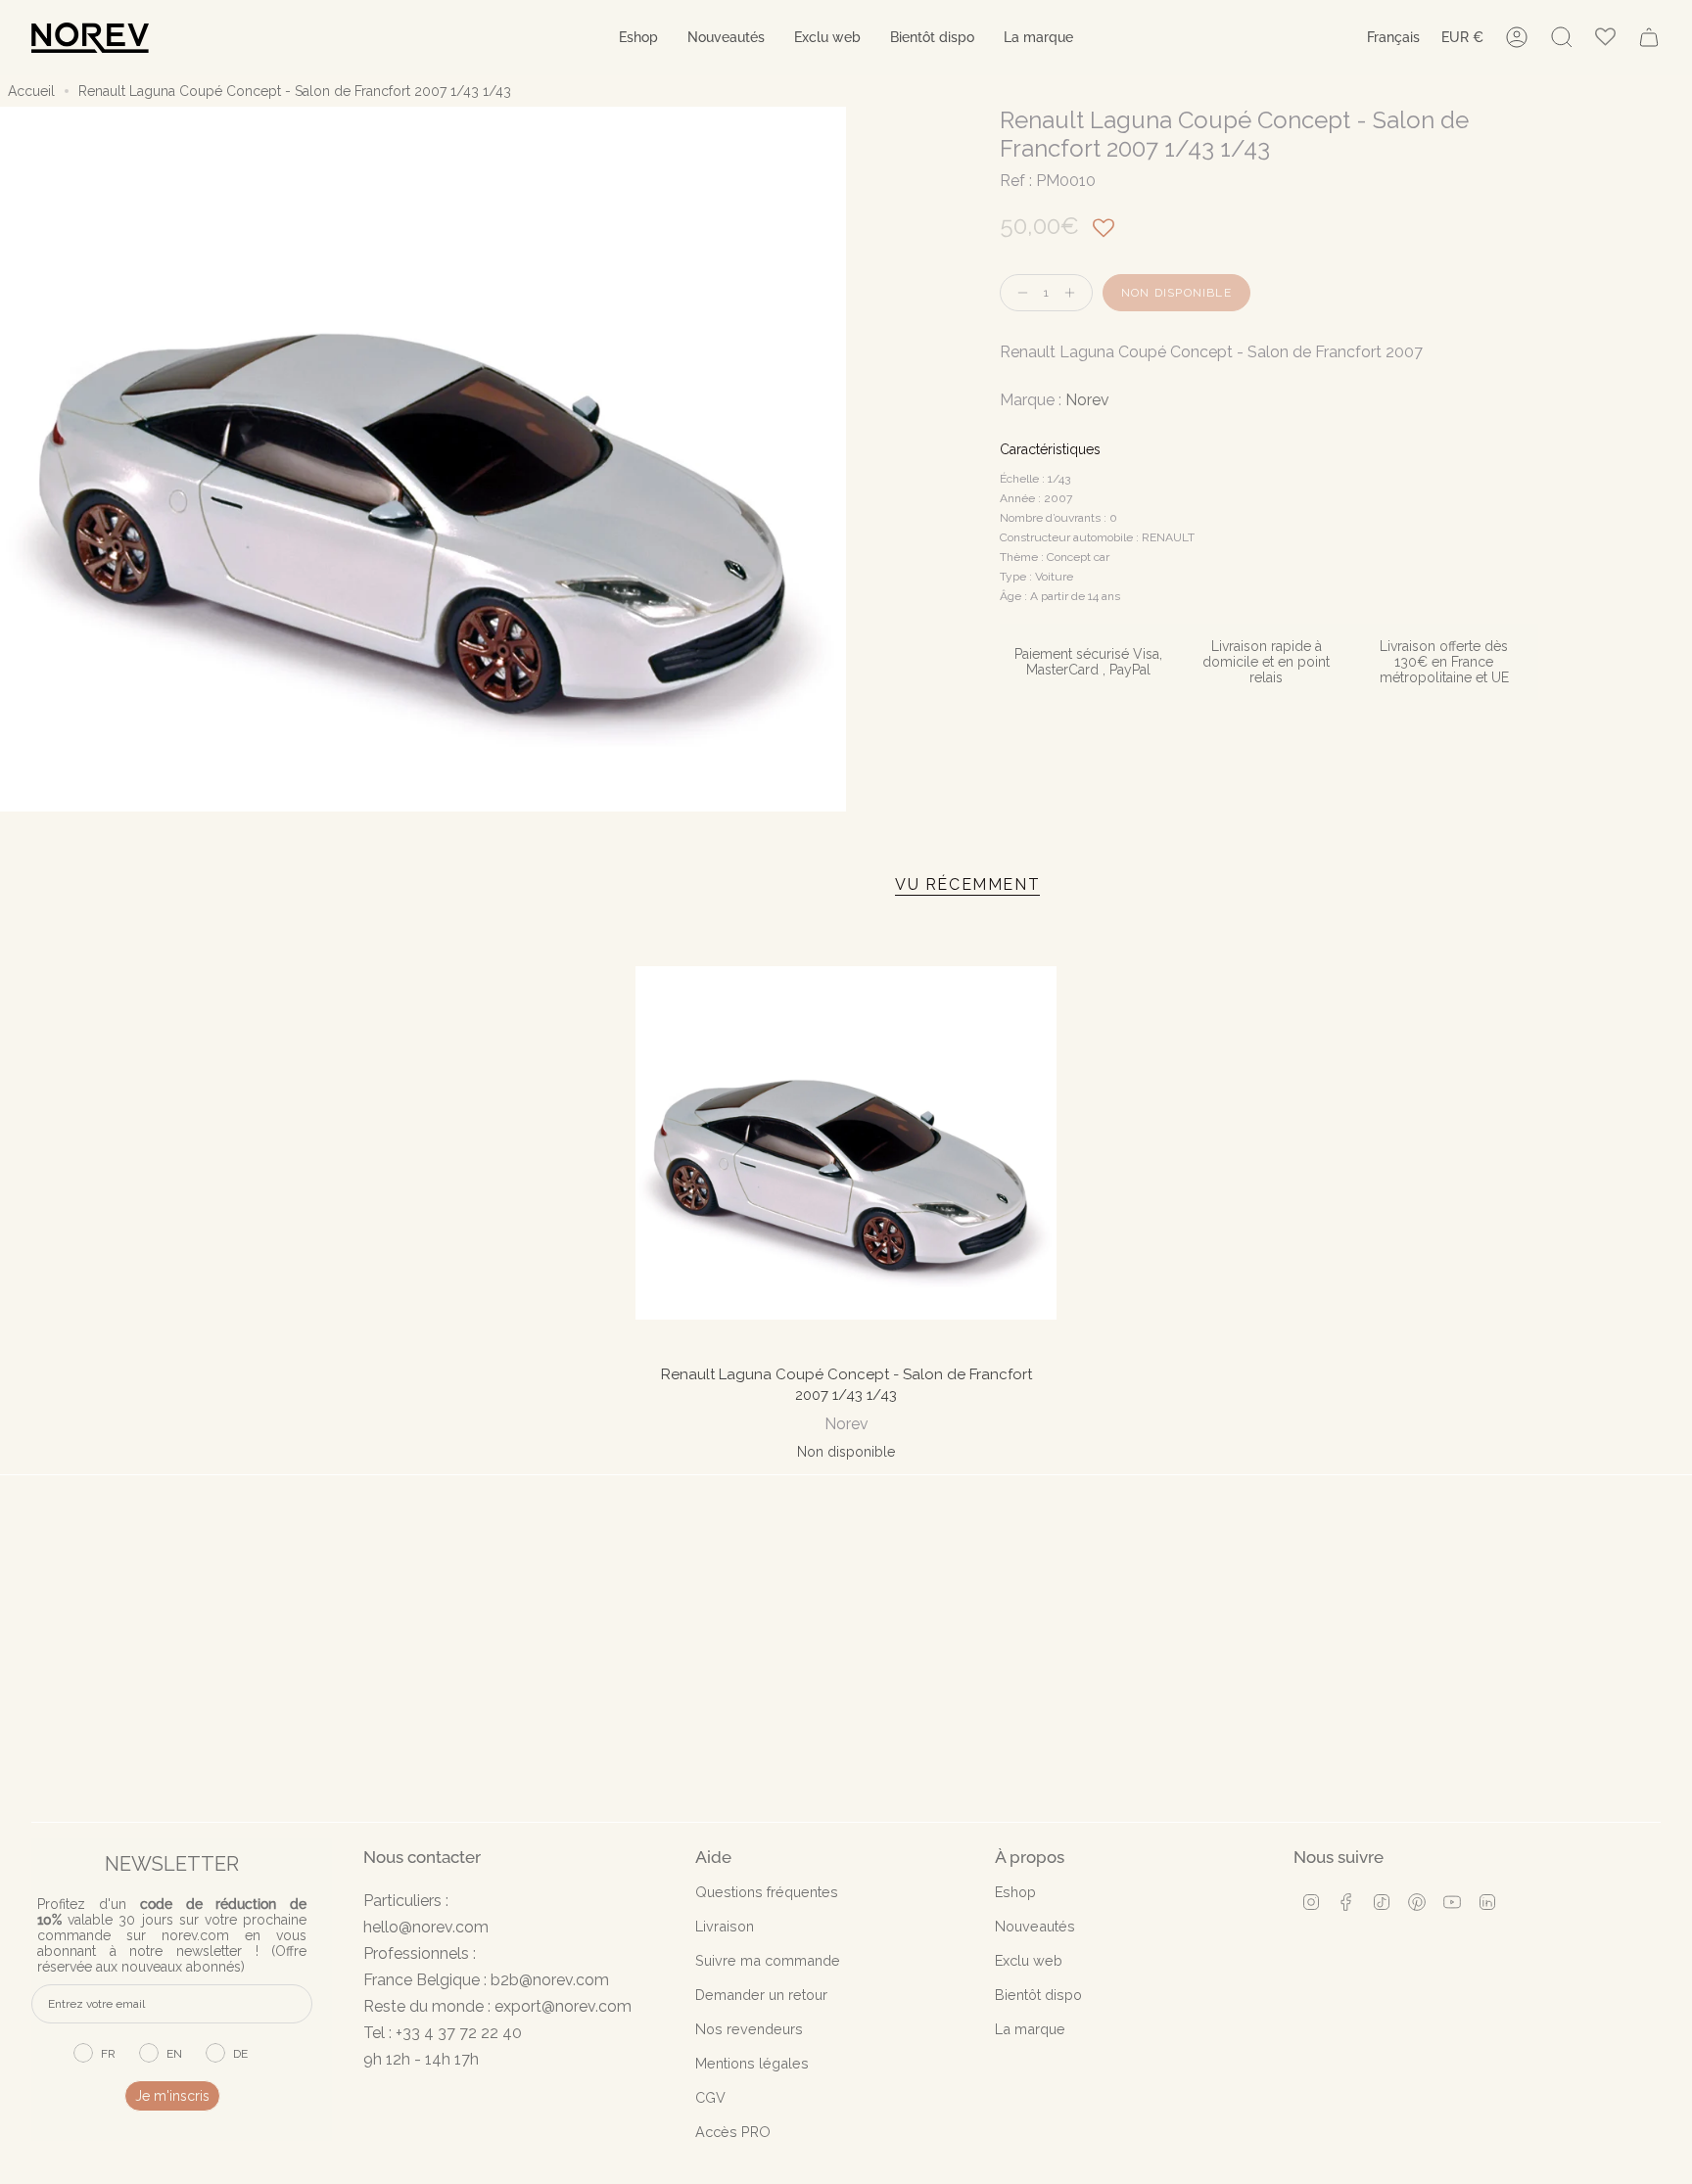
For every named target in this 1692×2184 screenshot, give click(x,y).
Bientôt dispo (1038, 1995)
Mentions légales (752, 2063)
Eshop (1015, 1892)
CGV (710, 2097)
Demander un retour (761, 1995)
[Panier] (1649, 37)
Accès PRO (733, 2132)
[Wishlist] (1605, 38)
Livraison (725, 1926)
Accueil (31, 91)
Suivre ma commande (768, 1960)
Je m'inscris (172, 2096)
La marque (1030, 2029)
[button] (638, 38)
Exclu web (1029, 1960)
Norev (1087, 400)
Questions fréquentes (767, 1892)
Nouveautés (1035, 1926)
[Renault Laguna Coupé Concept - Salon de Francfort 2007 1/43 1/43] (846, 1143)
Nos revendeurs (749, 2029)
